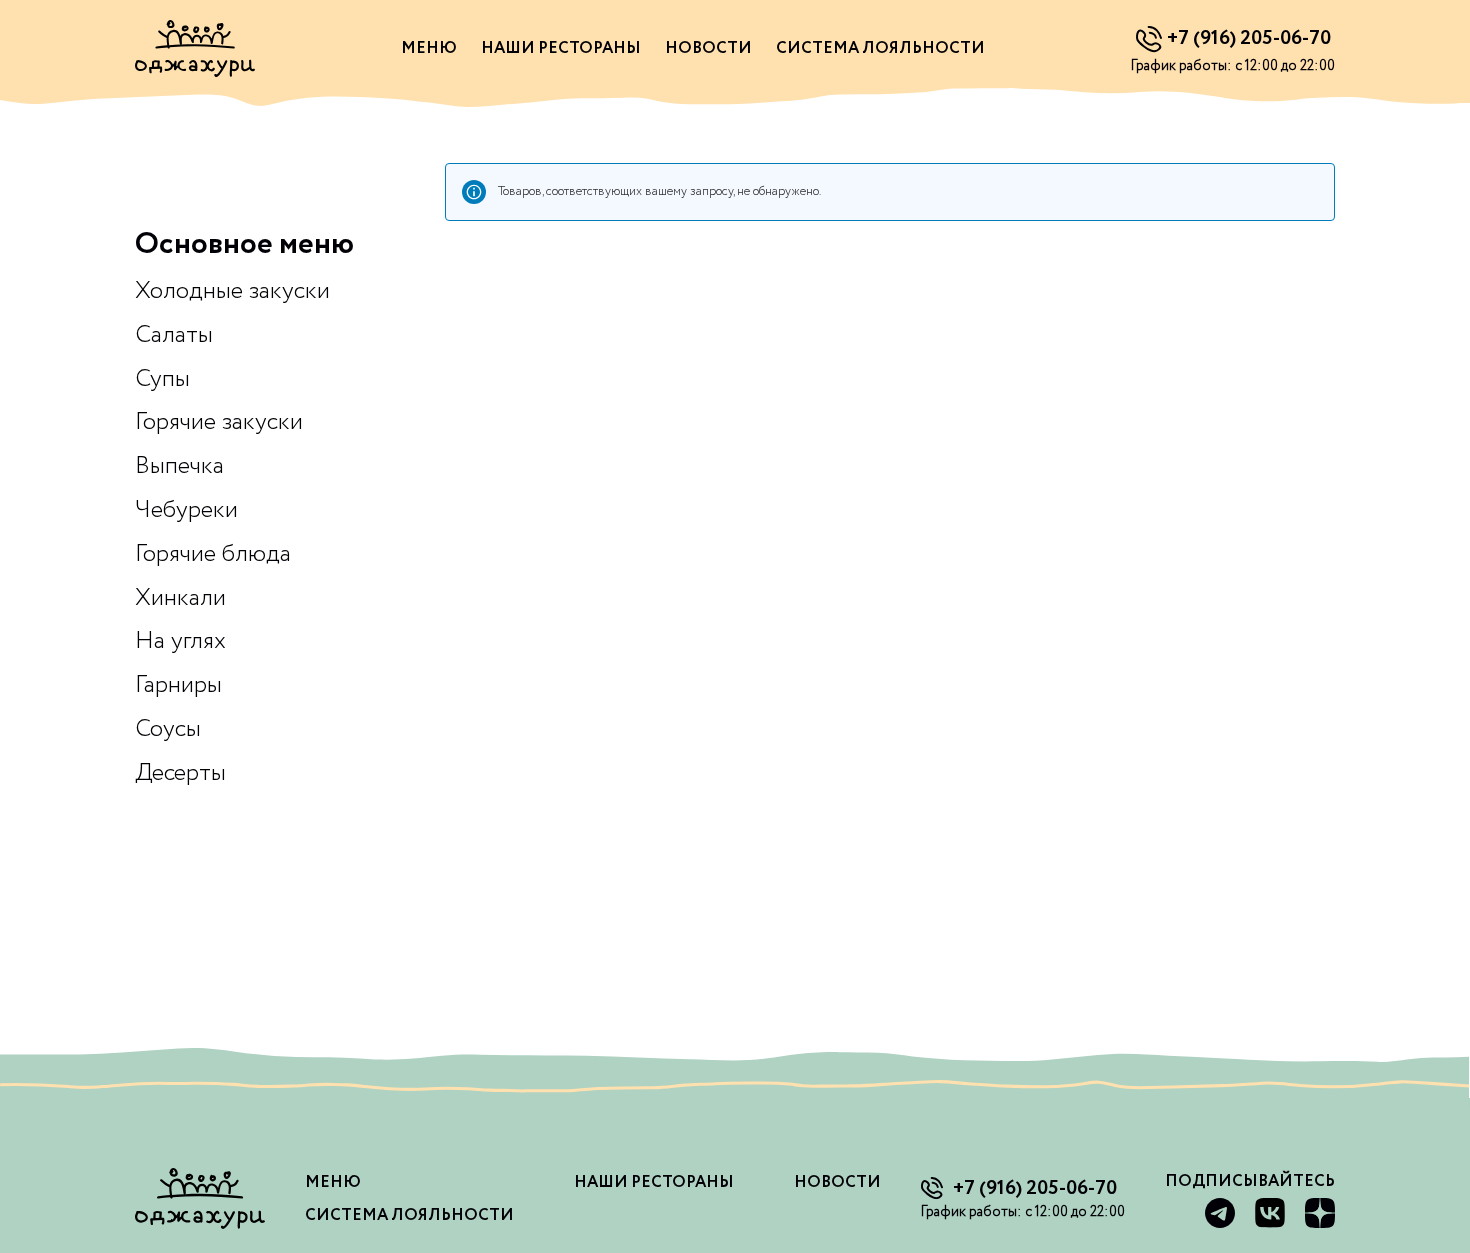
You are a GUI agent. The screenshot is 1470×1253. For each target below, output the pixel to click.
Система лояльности (880, 48)
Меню (429, 48)
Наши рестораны (561, 48)
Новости (708, 48)
